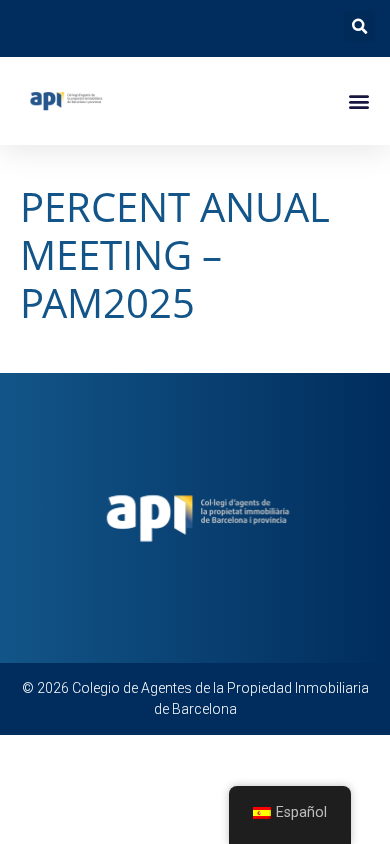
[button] (359, 26)
